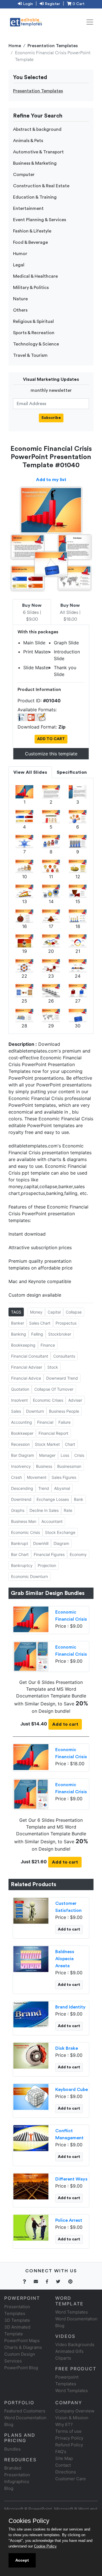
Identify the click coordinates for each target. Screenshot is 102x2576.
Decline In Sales (44, 1510)
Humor (20, 254)
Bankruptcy (22, 1565)
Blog (9, 2488)
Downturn (35, 1411)
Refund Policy (69, 2445)
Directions (66, 2472)
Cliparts (63, 2358)
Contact (63, 2465)
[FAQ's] (28, 2282)
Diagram (61, 1543)
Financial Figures (49, 1554)
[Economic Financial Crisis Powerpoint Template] (31, 1619)
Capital (54, 1312)
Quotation (20, 1389)
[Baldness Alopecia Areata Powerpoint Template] (31, 1958)
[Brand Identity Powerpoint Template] (31, 2014)
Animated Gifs (69, 2351)
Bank (79, 1499)
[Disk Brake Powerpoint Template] (31, 2055)
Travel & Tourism (30, 355)
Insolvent (19, 1400)
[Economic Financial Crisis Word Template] (31, 1656)
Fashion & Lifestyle (32, 231)
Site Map (64, 2458)
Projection (47, 1565)
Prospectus (66, 1323)
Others (20, 310)
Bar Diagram (23, 1455)
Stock (53, 1367)
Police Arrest (69, 2220)
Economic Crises (48, 1400)
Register (52, 4)
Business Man (24, 1521)
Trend (44, 1488)
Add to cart (65, 1724)
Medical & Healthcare (35, 276)
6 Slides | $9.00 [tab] (32, 612)
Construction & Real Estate (41, 186)
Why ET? (64, 2424)
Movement (37, 1477)
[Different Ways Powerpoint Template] (31, 2186)
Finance (48, 1345)
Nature (20, 299)
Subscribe (51, 418)
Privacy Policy (69, 2438)
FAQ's (61, 2452)
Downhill (41, 1543)
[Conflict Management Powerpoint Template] (31, 2138)
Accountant (52, 1521)
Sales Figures (64, 1477)
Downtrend (21, 1499)
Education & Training (35, 197)
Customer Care (71, 2479)
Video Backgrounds (75, 2345)
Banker (18, 1323)
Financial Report (53, 1433)
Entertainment (28, 208)
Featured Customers (25, 2411)
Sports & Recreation (34, 333)
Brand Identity (70, 2007)
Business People (64, 1411)
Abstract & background (37, 129)
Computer (24, 175)
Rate (68, 1510)
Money (36, 1312)
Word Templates (72, 2312)
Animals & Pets (28, 141)
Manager (47, 1455)
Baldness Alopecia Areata (65, 1959)
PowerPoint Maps (22, 2341)
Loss (65, 1455)
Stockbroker (60, 1334)
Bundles (12, 2449)
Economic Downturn (29, 1576)
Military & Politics (31, 288)
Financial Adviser (27, 1367)
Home (15, 46)
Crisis (79, 1455)
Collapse (74, 1312)
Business (44, 1466)
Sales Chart (40, 1323)
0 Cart (78, 4)
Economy (78, 1554)
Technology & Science (36, 344)
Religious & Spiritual (33, 321)
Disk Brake (67, 2048)
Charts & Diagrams (23, 2347)
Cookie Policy (45, 2546)
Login (27, 4)
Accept (22, 2560)
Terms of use (68, 2431)
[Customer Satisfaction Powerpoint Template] (31, 1910)
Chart (70, 1444)
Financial (45, 1422)
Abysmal (62, 1488)
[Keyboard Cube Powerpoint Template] (31, 2096)
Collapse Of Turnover (54, 1389)
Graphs (18, 1510)
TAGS (16, 1312)
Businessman (69, 1466)
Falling (37, 1334)
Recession (20, 1444)
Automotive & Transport (38, 152)
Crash (16, 1477)
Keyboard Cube (72, 2090)
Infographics (17, 2482)
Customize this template (51, 754)
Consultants (64, 1356)
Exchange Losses (53, 1499)
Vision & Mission (72, 2418)
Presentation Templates (53, 46)
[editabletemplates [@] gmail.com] (39, 2282)
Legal (19, 265)
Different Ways (71, 2179)
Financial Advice (26, 1378)
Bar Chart (20, 1554)
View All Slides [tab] (30, 772)
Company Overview (75, 2411)
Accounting (22, 1422)
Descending (22, 1488)
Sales (16, 1411)
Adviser (75, 1400)
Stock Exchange (60, 1532)
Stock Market (47, 1444)
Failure (64, 1422)
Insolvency (21, 1466)
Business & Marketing (35, 163)
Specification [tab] (72, 772)
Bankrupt (20, 1543)
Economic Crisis (25, 1532)
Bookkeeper (22, 1433)
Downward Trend (62, 1378)
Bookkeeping (23, 1345)
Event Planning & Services (40, 220)
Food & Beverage (30, 242)
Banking (19, 1334)
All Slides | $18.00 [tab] (70, 612)
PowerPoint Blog (21, 2368)
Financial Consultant (30, 1356)
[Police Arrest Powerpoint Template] (31, 2227)
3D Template (17, 2320)
